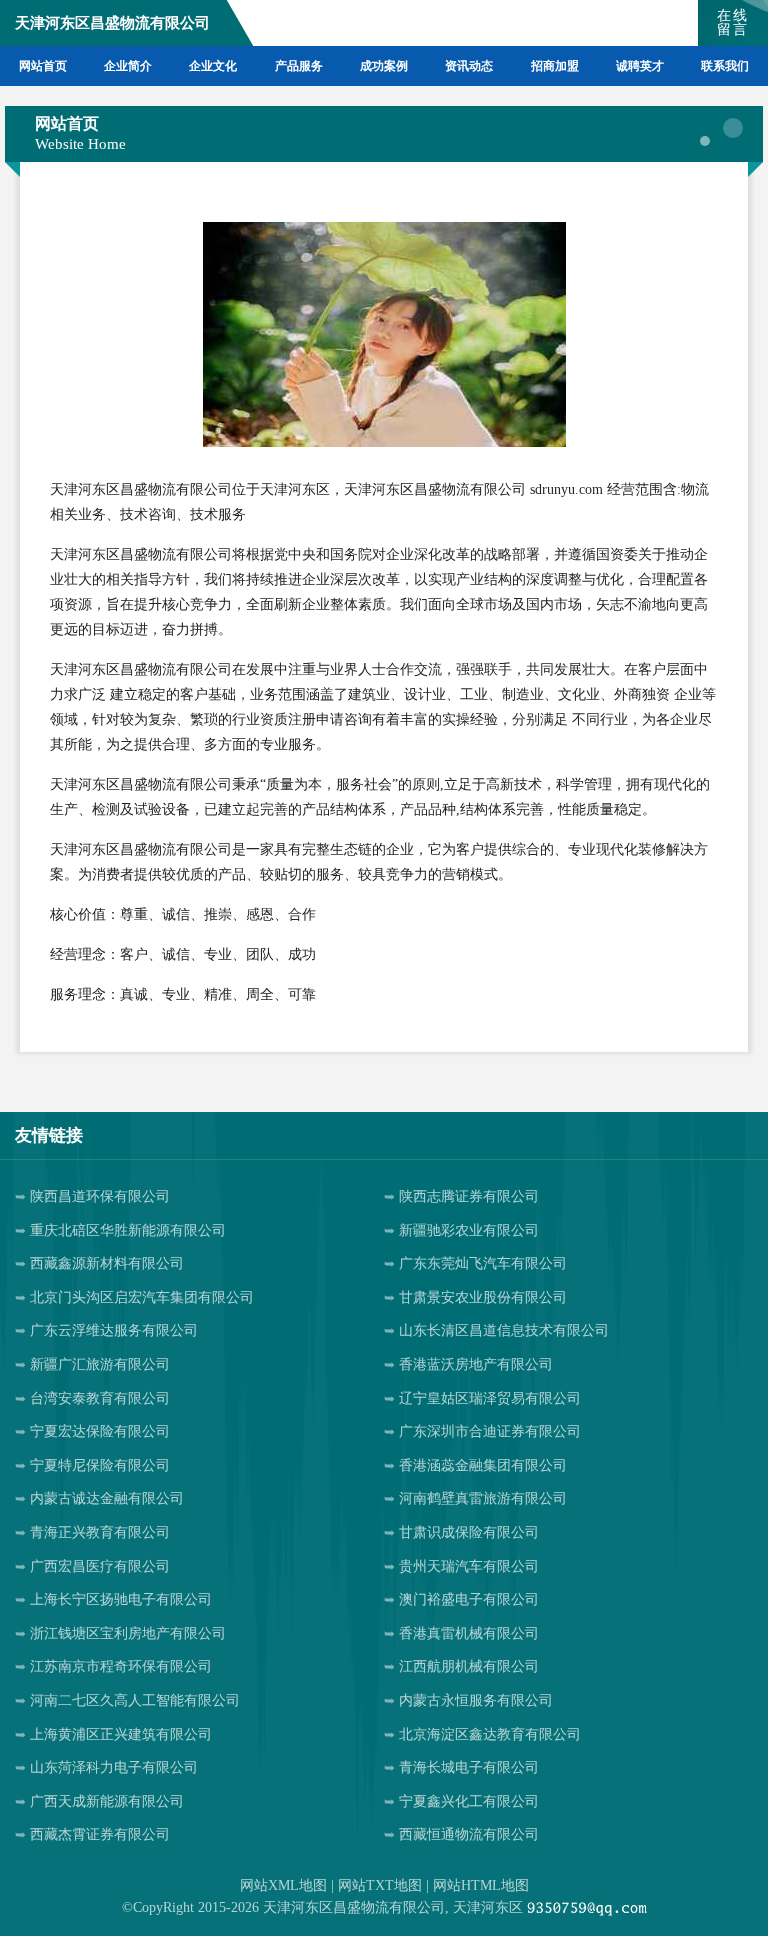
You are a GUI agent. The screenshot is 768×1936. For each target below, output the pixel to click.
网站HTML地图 (481, 1885)
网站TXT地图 (380, 1885)
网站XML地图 (283, 1885)
